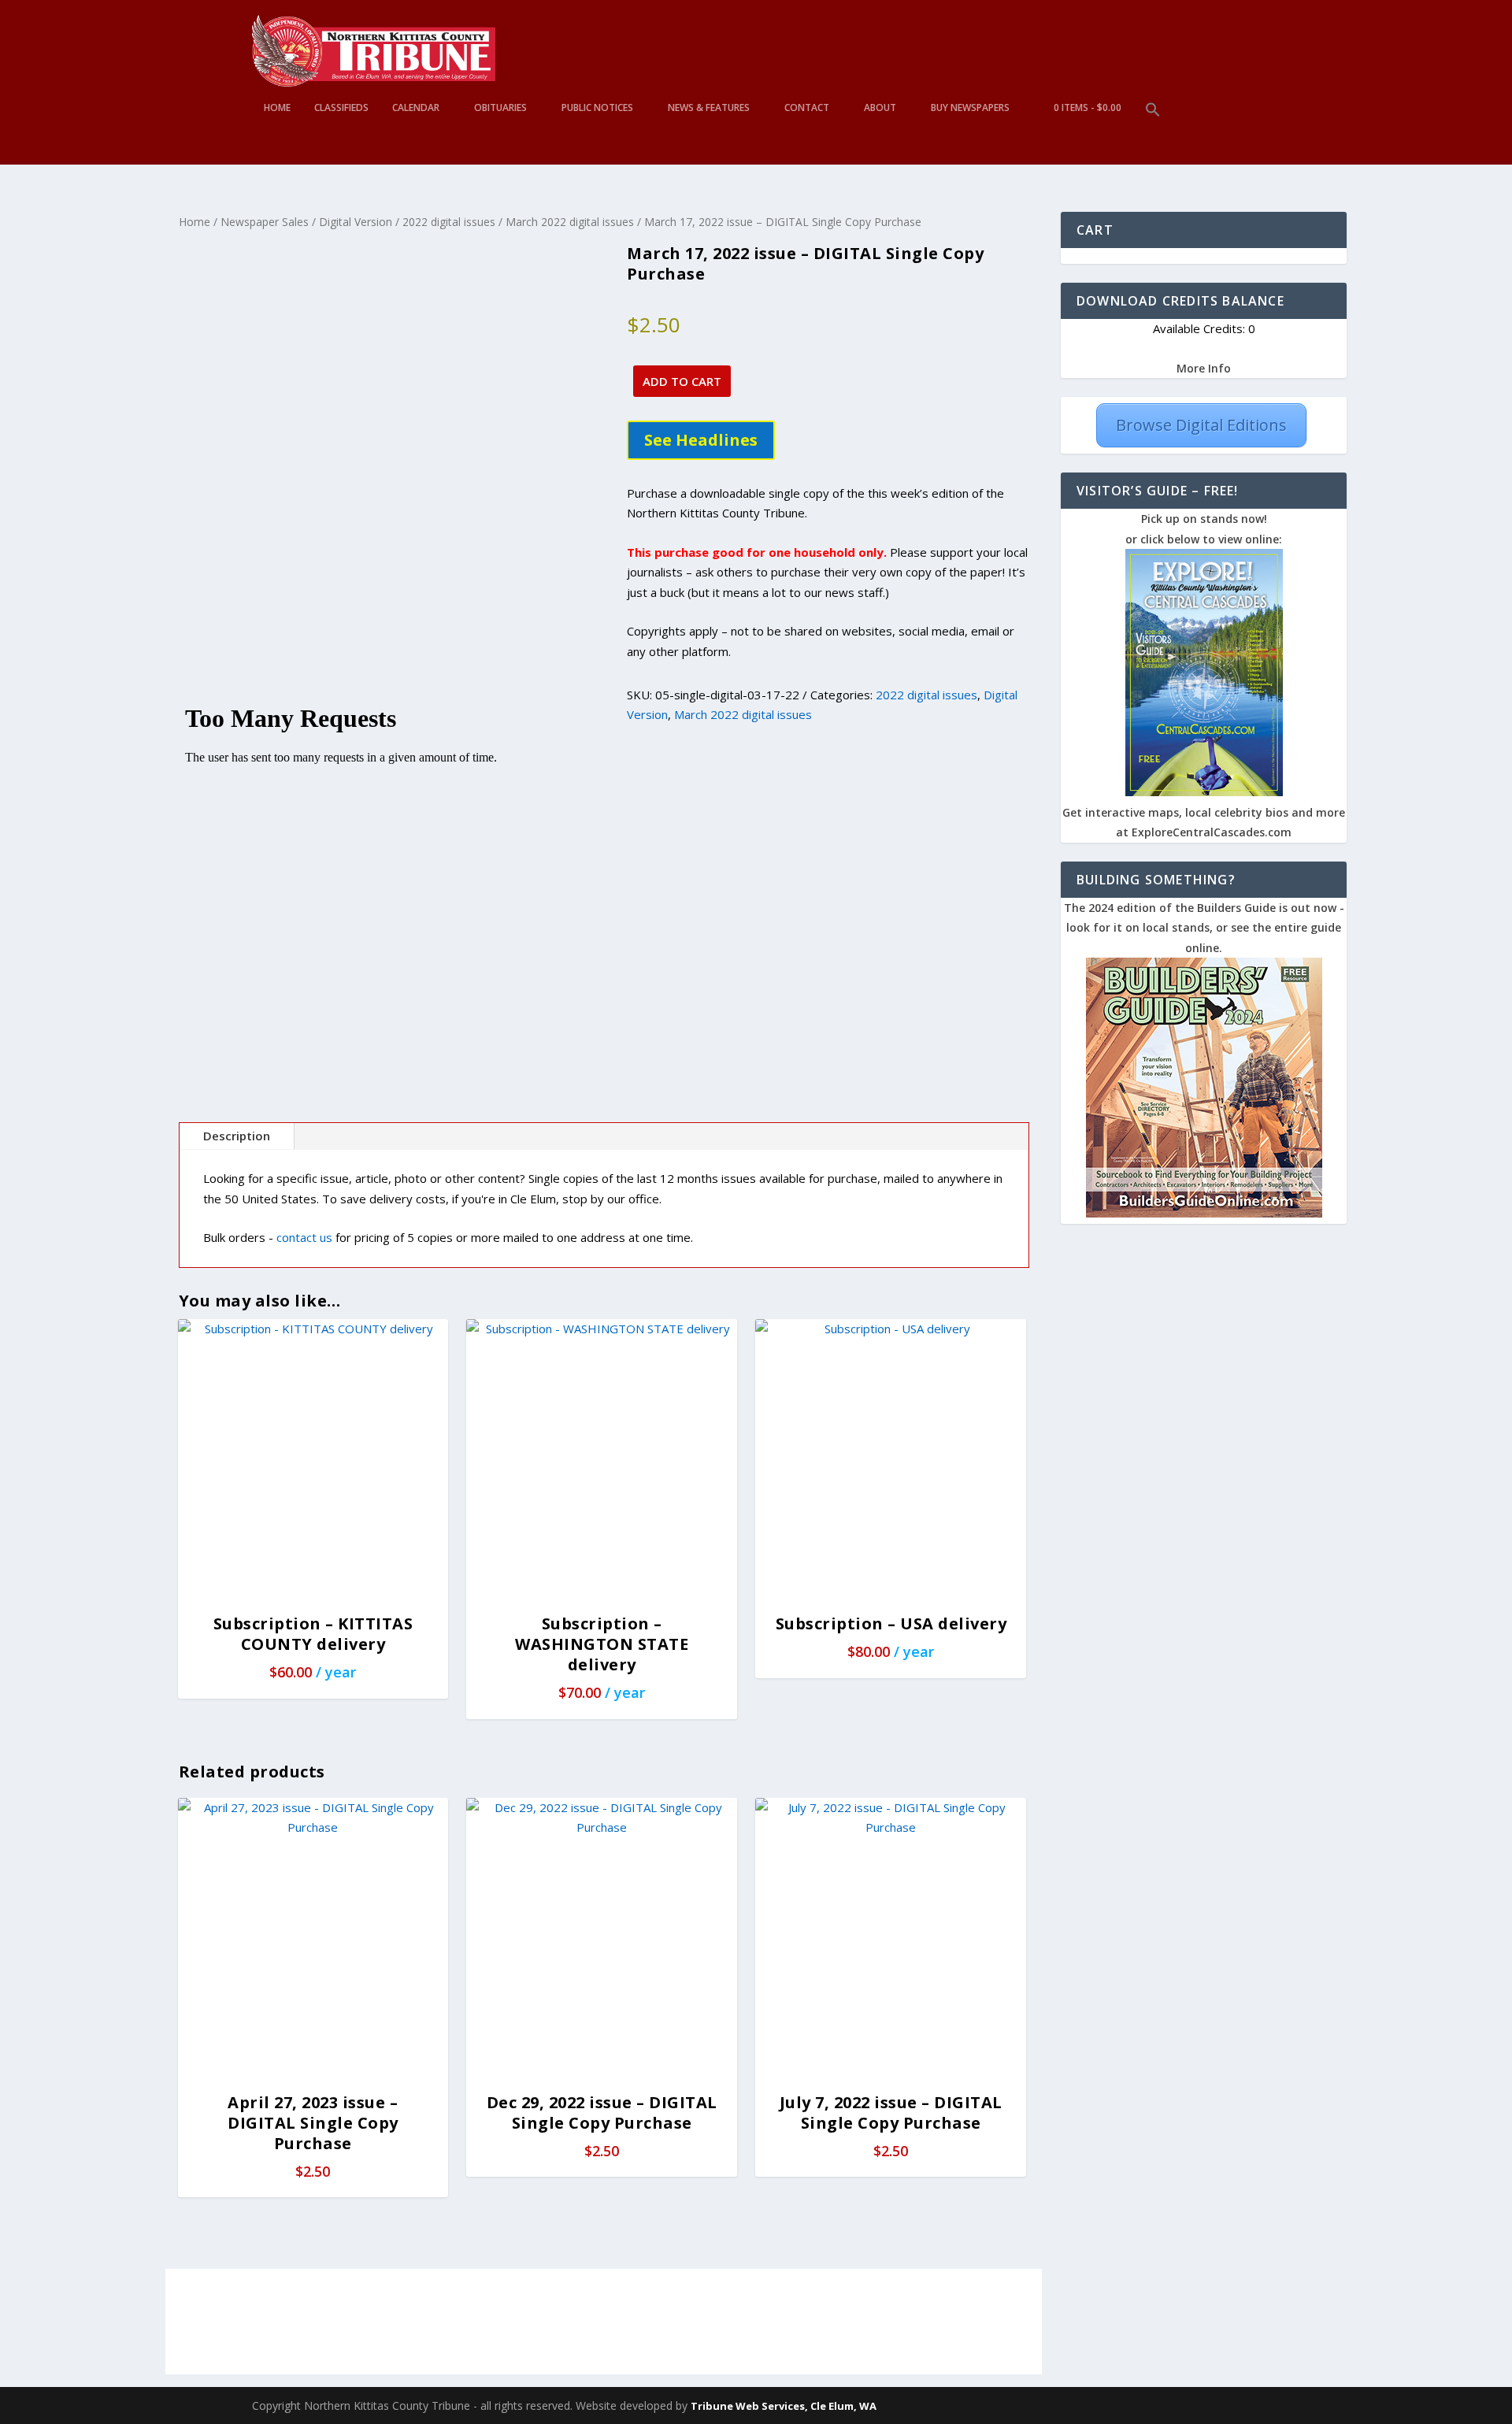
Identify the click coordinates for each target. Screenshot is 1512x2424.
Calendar (416, 108)
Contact (807, 108)
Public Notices (597, 108)
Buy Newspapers (970, 108)
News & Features (709, 108)
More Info (1204, 368)
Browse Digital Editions (1201, 425)
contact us (304, 1237)
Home (277, 108)
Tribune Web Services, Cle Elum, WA (784, 2406)
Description (237, 1136)
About (880, 108)
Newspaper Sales (265, 222)
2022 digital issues (449, 222)
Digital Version (356, 222)
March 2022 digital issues (570, 222)
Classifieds (341, 108)
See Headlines (701, 440)
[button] (1153, 133)
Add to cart (682, 381)
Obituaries (500, 108)
